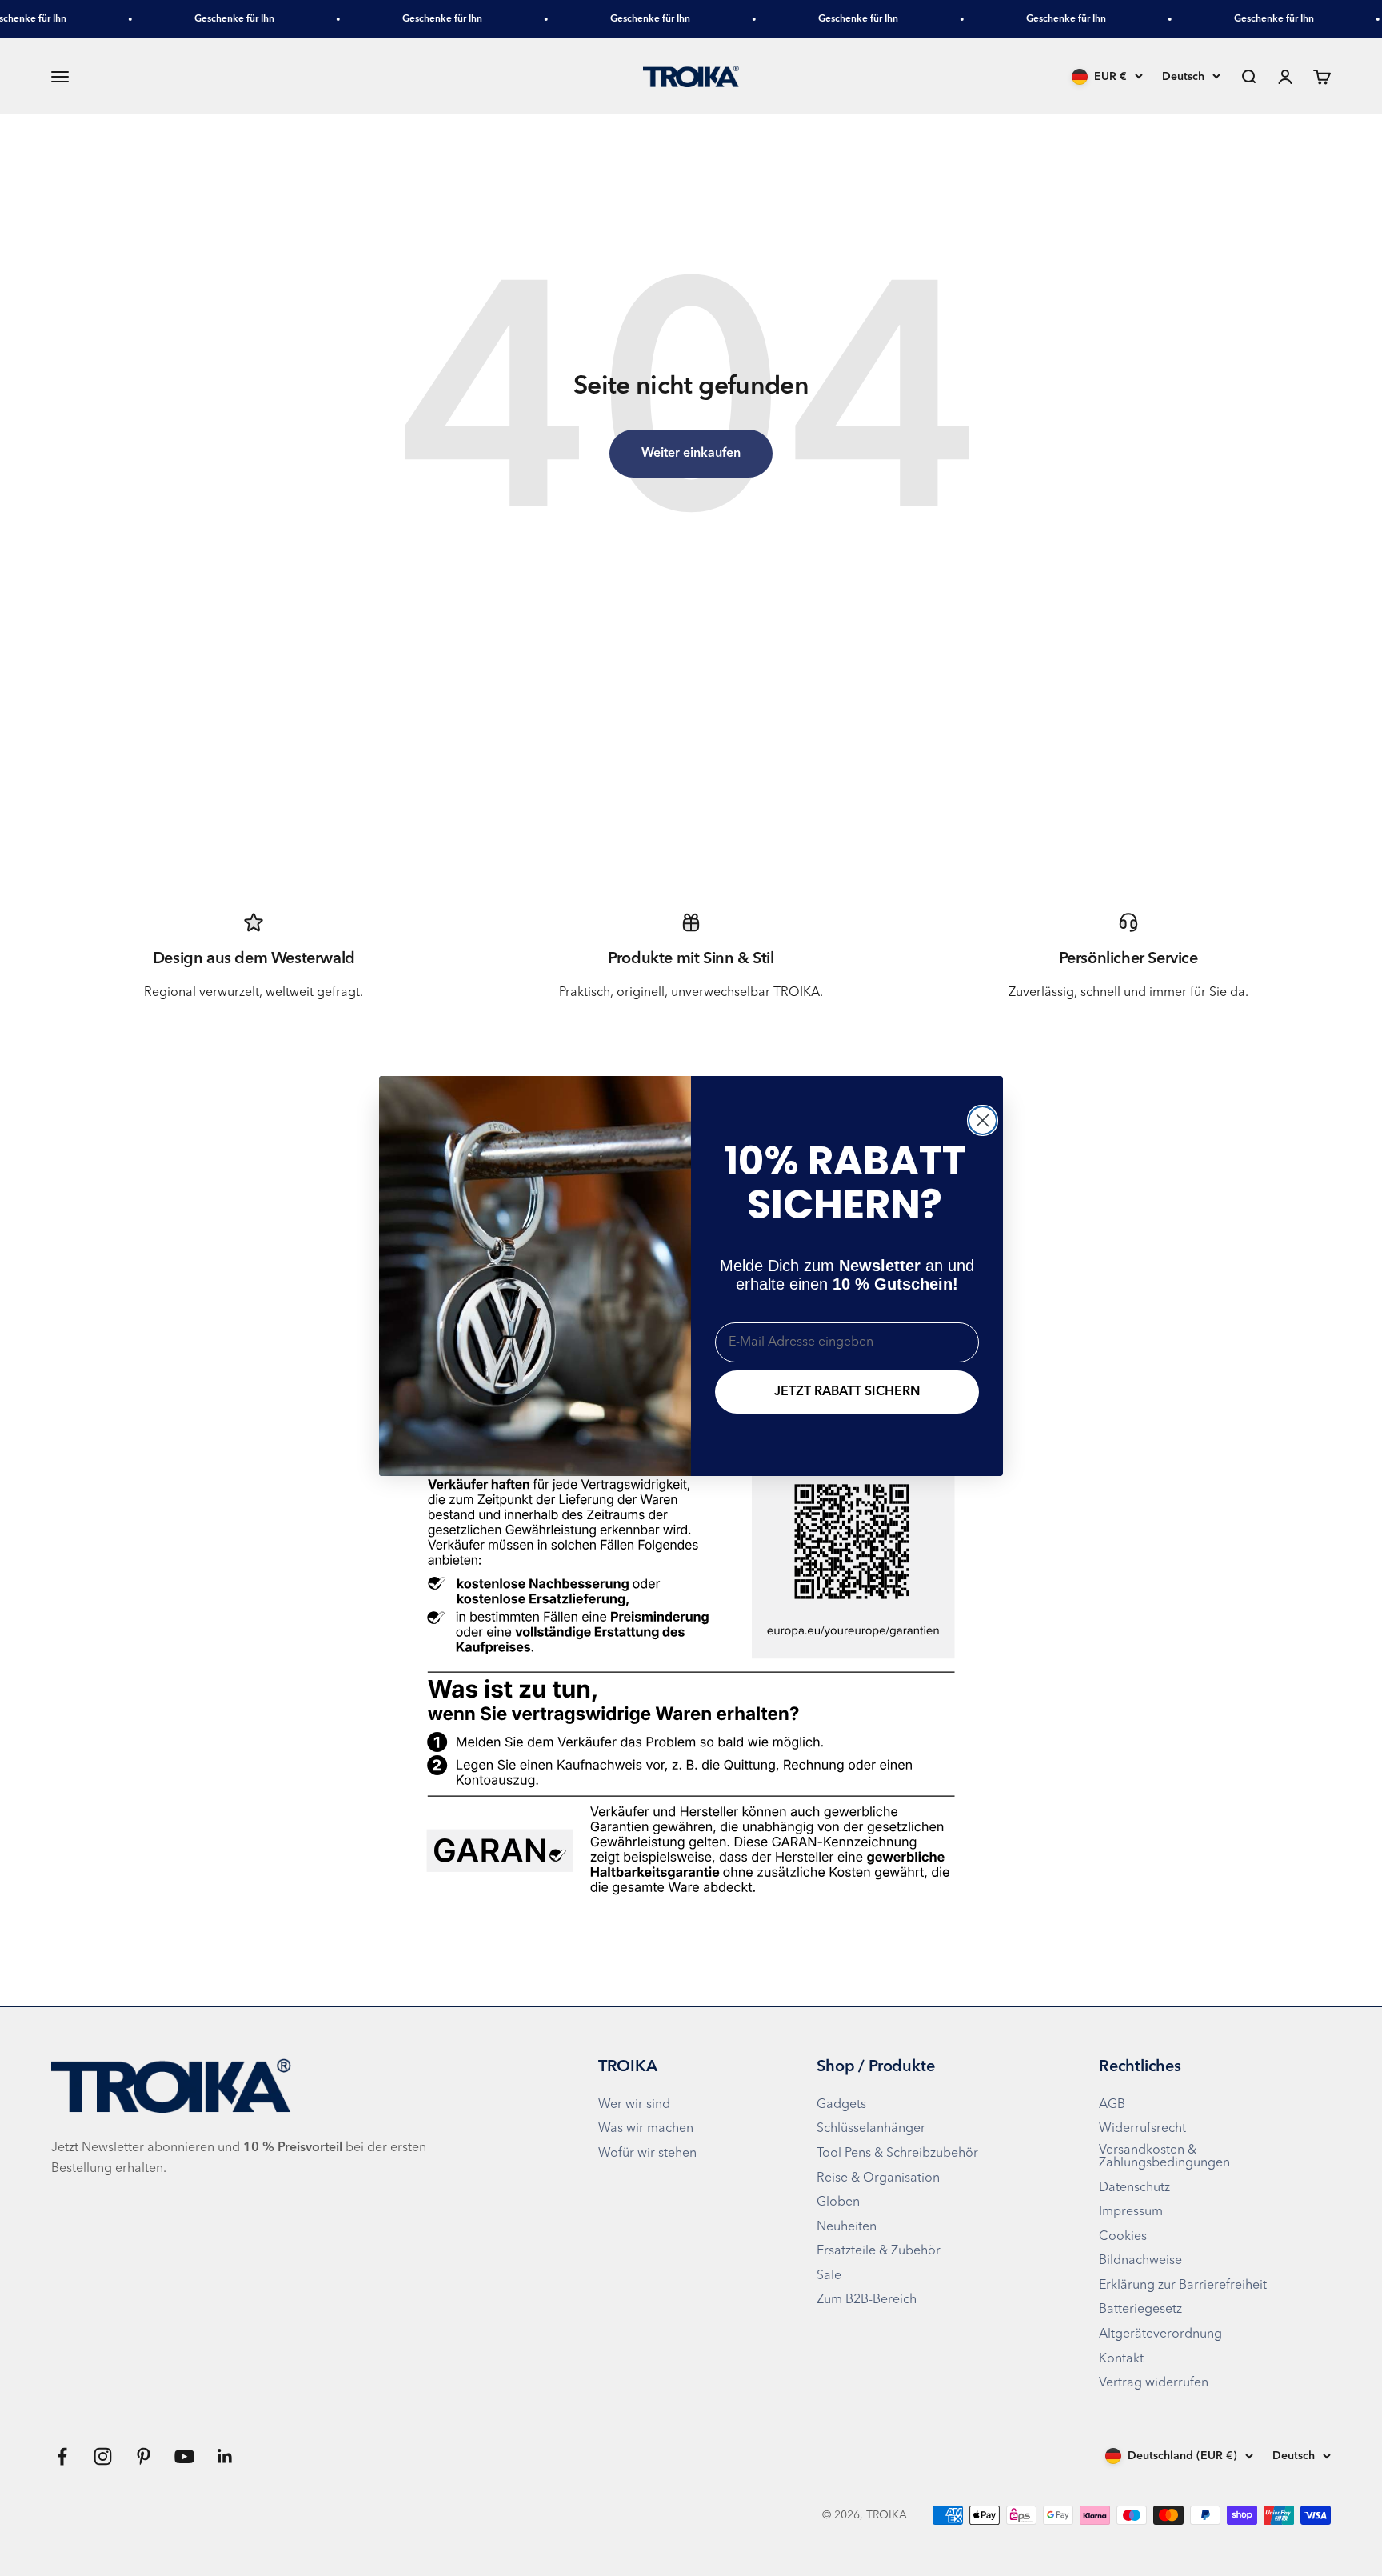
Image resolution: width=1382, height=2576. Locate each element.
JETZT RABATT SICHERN (847, 1392)
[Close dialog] (983, 1120)
